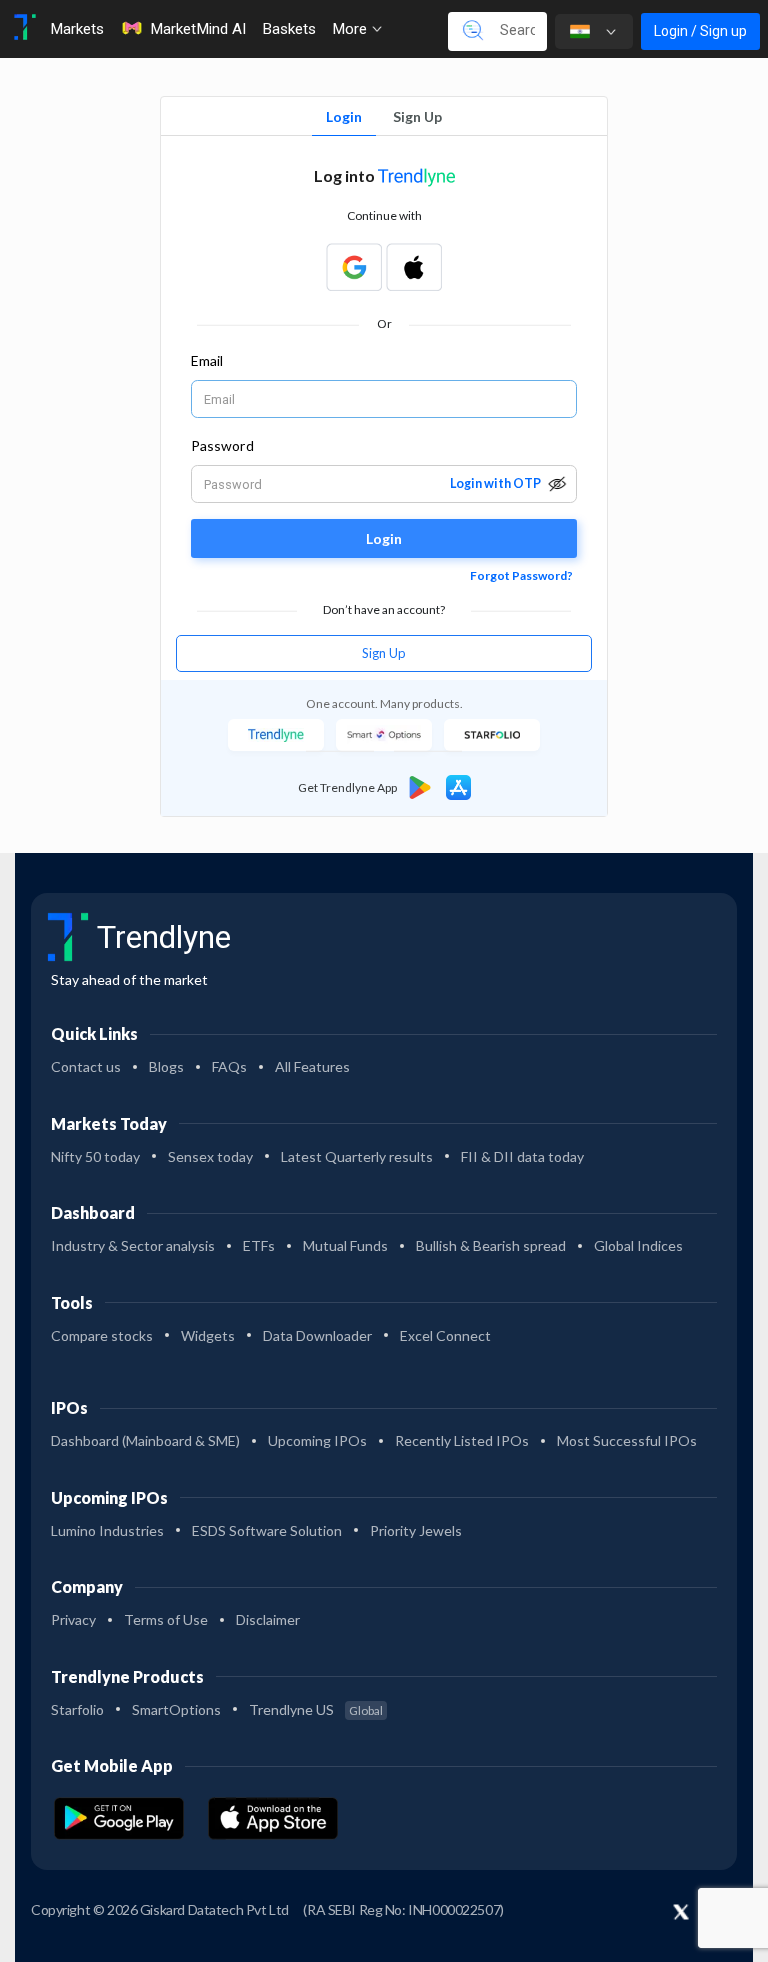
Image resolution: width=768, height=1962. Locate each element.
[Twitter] (681, 1913)
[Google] (354, 267)
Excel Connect (445, 1335)
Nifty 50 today (95, 1156)
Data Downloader (317, 1335)
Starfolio (77, 1709)
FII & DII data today (522, 1156)
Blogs (166, 1066)
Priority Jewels (416, 1530)
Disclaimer (268, 1619)
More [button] (351, 29)
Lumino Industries (107, 1530)
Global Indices (638, 1245)
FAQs (229, 1066)
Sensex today (210, 1156)
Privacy (73, 1619)
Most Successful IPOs (627, 1440)
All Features (312, 1066)
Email (207, 360)
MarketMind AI (198, 29)
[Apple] (414, 267)
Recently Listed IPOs (462, 1440)
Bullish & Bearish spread (491, 1245)
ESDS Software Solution (267, 1530)
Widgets (208, 1335)
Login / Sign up (700, 31)
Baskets (289, 29)
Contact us (86, 1066)
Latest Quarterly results (357, 1156)
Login (344, 116)
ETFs (259, 1245)
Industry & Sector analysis (133, 1245)
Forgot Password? (521, 575)
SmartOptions (176, 1709)
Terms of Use (166, 1619)
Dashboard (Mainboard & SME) (145, 1440)
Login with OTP (495, 483)
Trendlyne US (316, 1709)
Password (222, 445)
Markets (77, 29)
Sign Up (417, 116)
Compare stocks (102, 1335)
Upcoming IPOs (317, 1440)
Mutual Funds (345, 1245)
